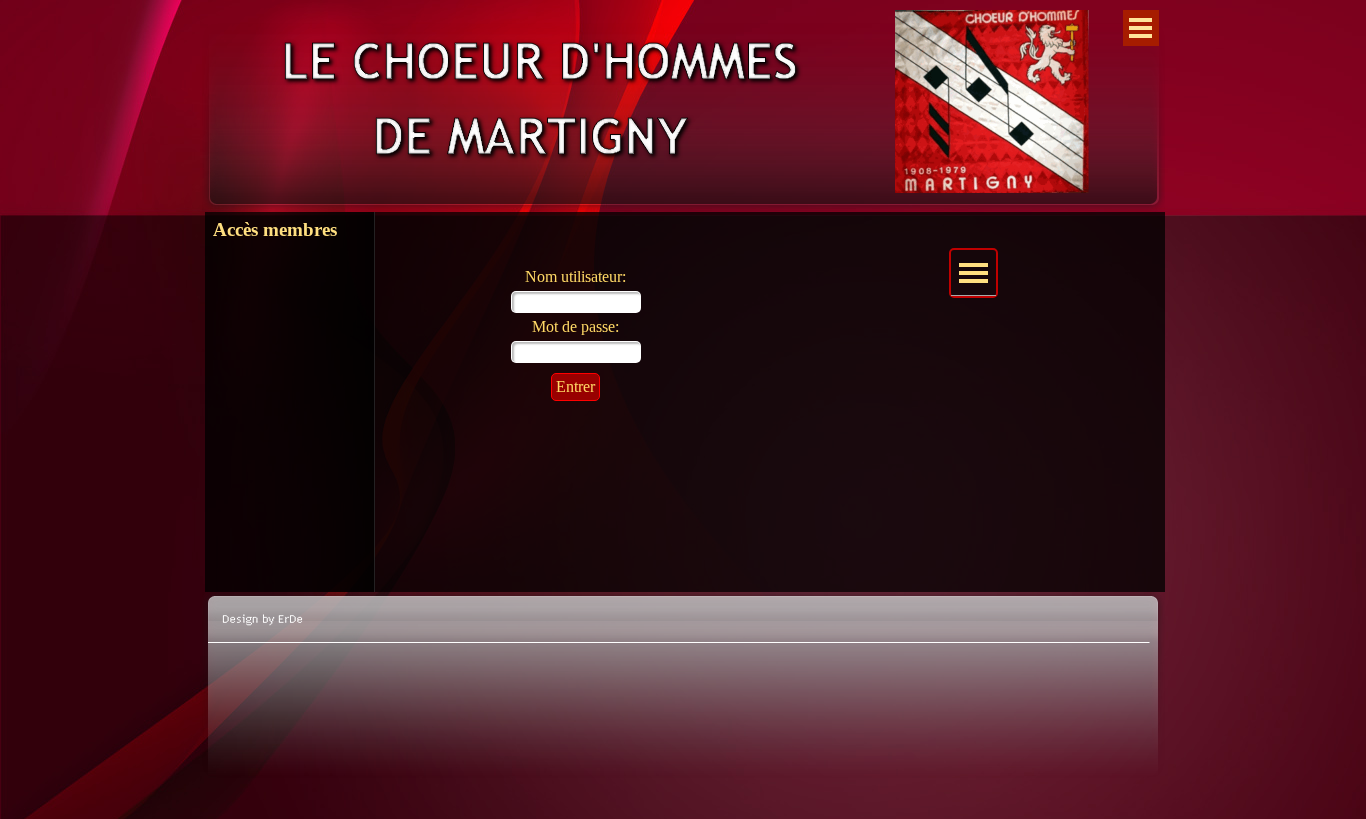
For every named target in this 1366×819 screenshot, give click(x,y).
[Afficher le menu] (1141, 28)
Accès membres (275, 229)
